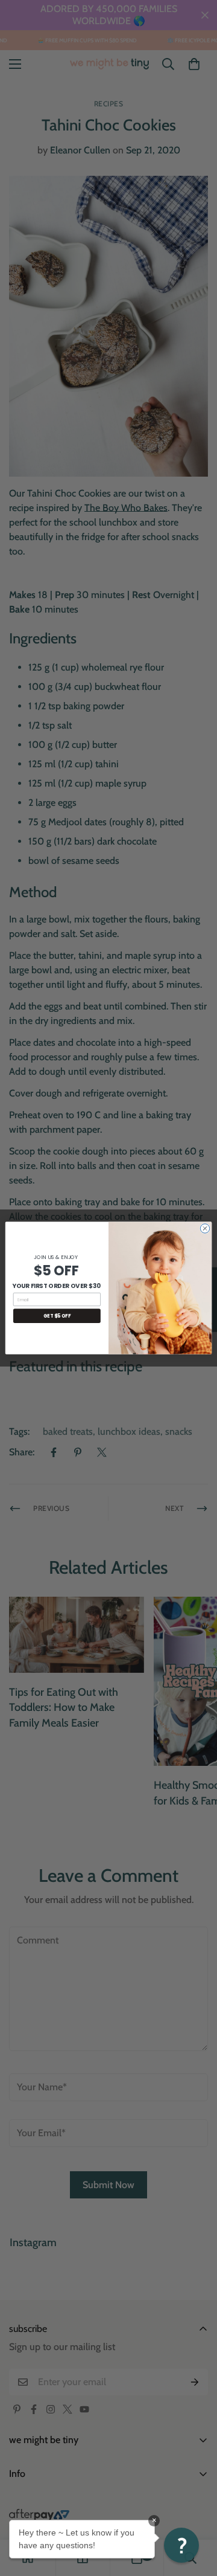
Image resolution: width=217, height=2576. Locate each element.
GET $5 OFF (57, 1315)
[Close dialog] (205, 1228)
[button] (181, 2545)
